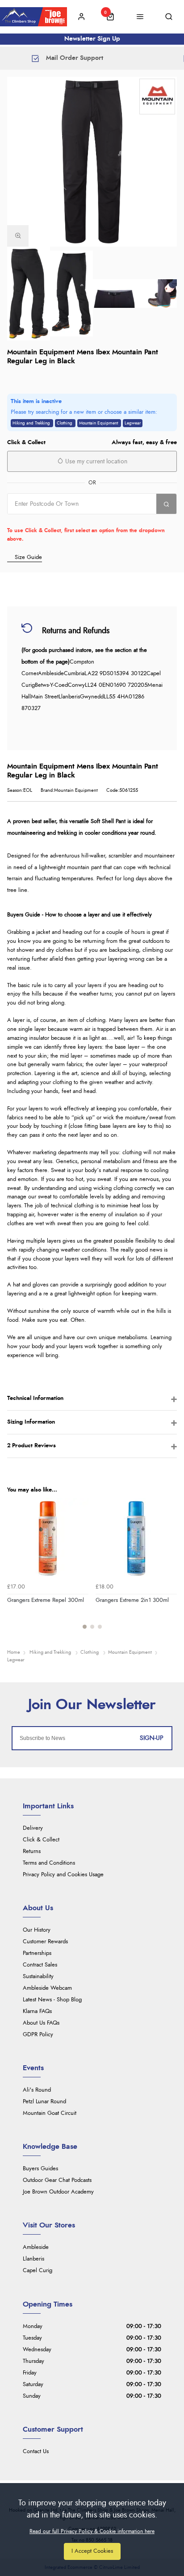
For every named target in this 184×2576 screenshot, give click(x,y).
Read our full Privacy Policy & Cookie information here (92, 2531)
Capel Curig (38, 2271)
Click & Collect (41, 1840)
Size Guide (28, 557)
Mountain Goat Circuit (50, 2113)
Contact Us (36, 2452)
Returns (32, 1851)
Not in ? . (64, 520)
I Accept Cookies (92, 2551)
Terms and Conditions (49, 1863)
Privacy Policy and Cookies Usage (63, 1875)
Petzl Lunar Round (44, 2102)
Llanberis (33, 2259)
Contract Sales (40, 1965)
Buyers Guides (40, 2169)
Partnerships (37, 1953)
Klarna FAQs (37, 2011)
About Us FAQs (41, 2023)
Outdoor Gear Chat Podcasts (57, 2180)
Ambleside (36, 2247)
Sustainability (38, 1977)
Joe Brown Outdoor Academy (58, 2192)
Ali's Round (37, 2090)
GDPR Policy (38, 2035)
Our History (37, 1930)
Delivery (33, 1828)
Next (169, 1568)
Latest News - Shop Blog (52, 2000)
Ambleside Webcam (47, 1988)
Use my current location (95, 462)
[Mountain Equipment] (157, 97)
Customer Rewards (45, 1942)
